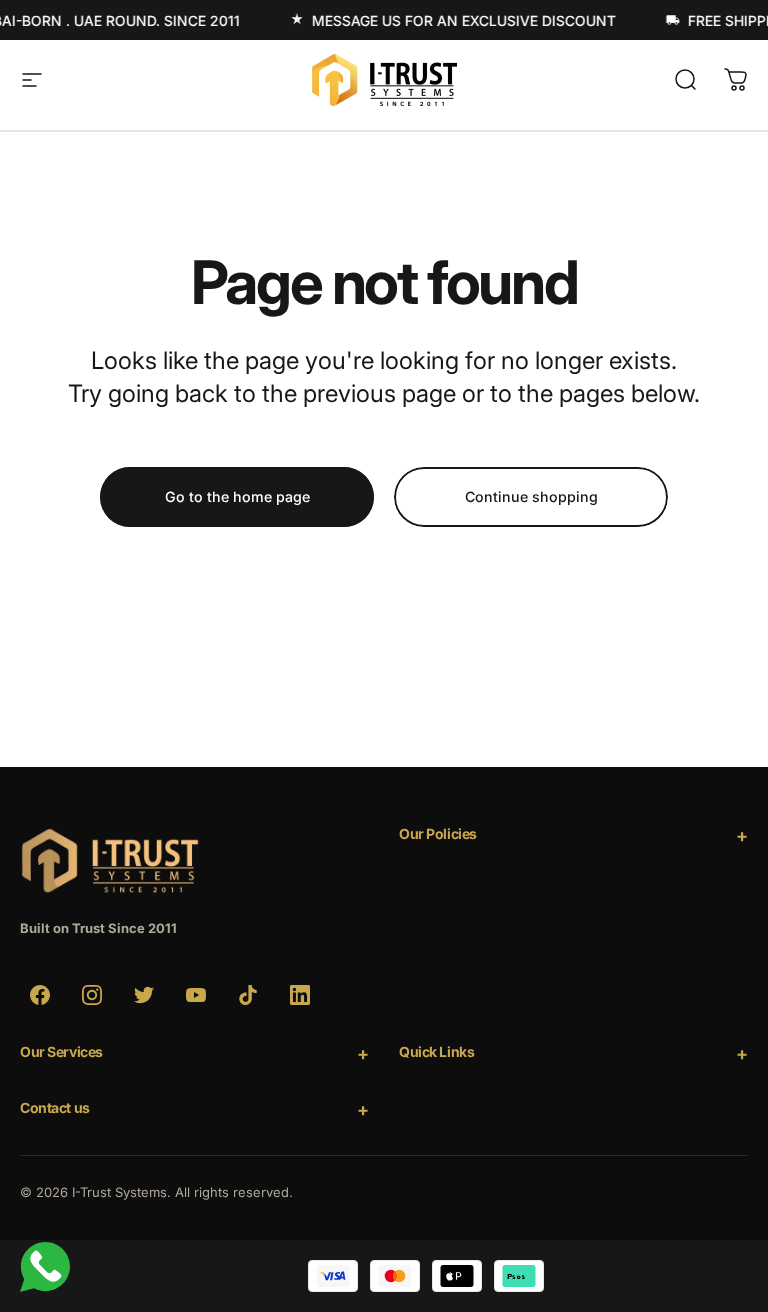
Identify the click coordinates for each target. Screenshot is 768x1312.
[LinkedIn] (300, 995)
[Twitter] (144, 995)
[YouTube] (196, 995)
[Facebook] (40, 995)
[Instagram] (92, 995)
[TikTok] (248, 995)
